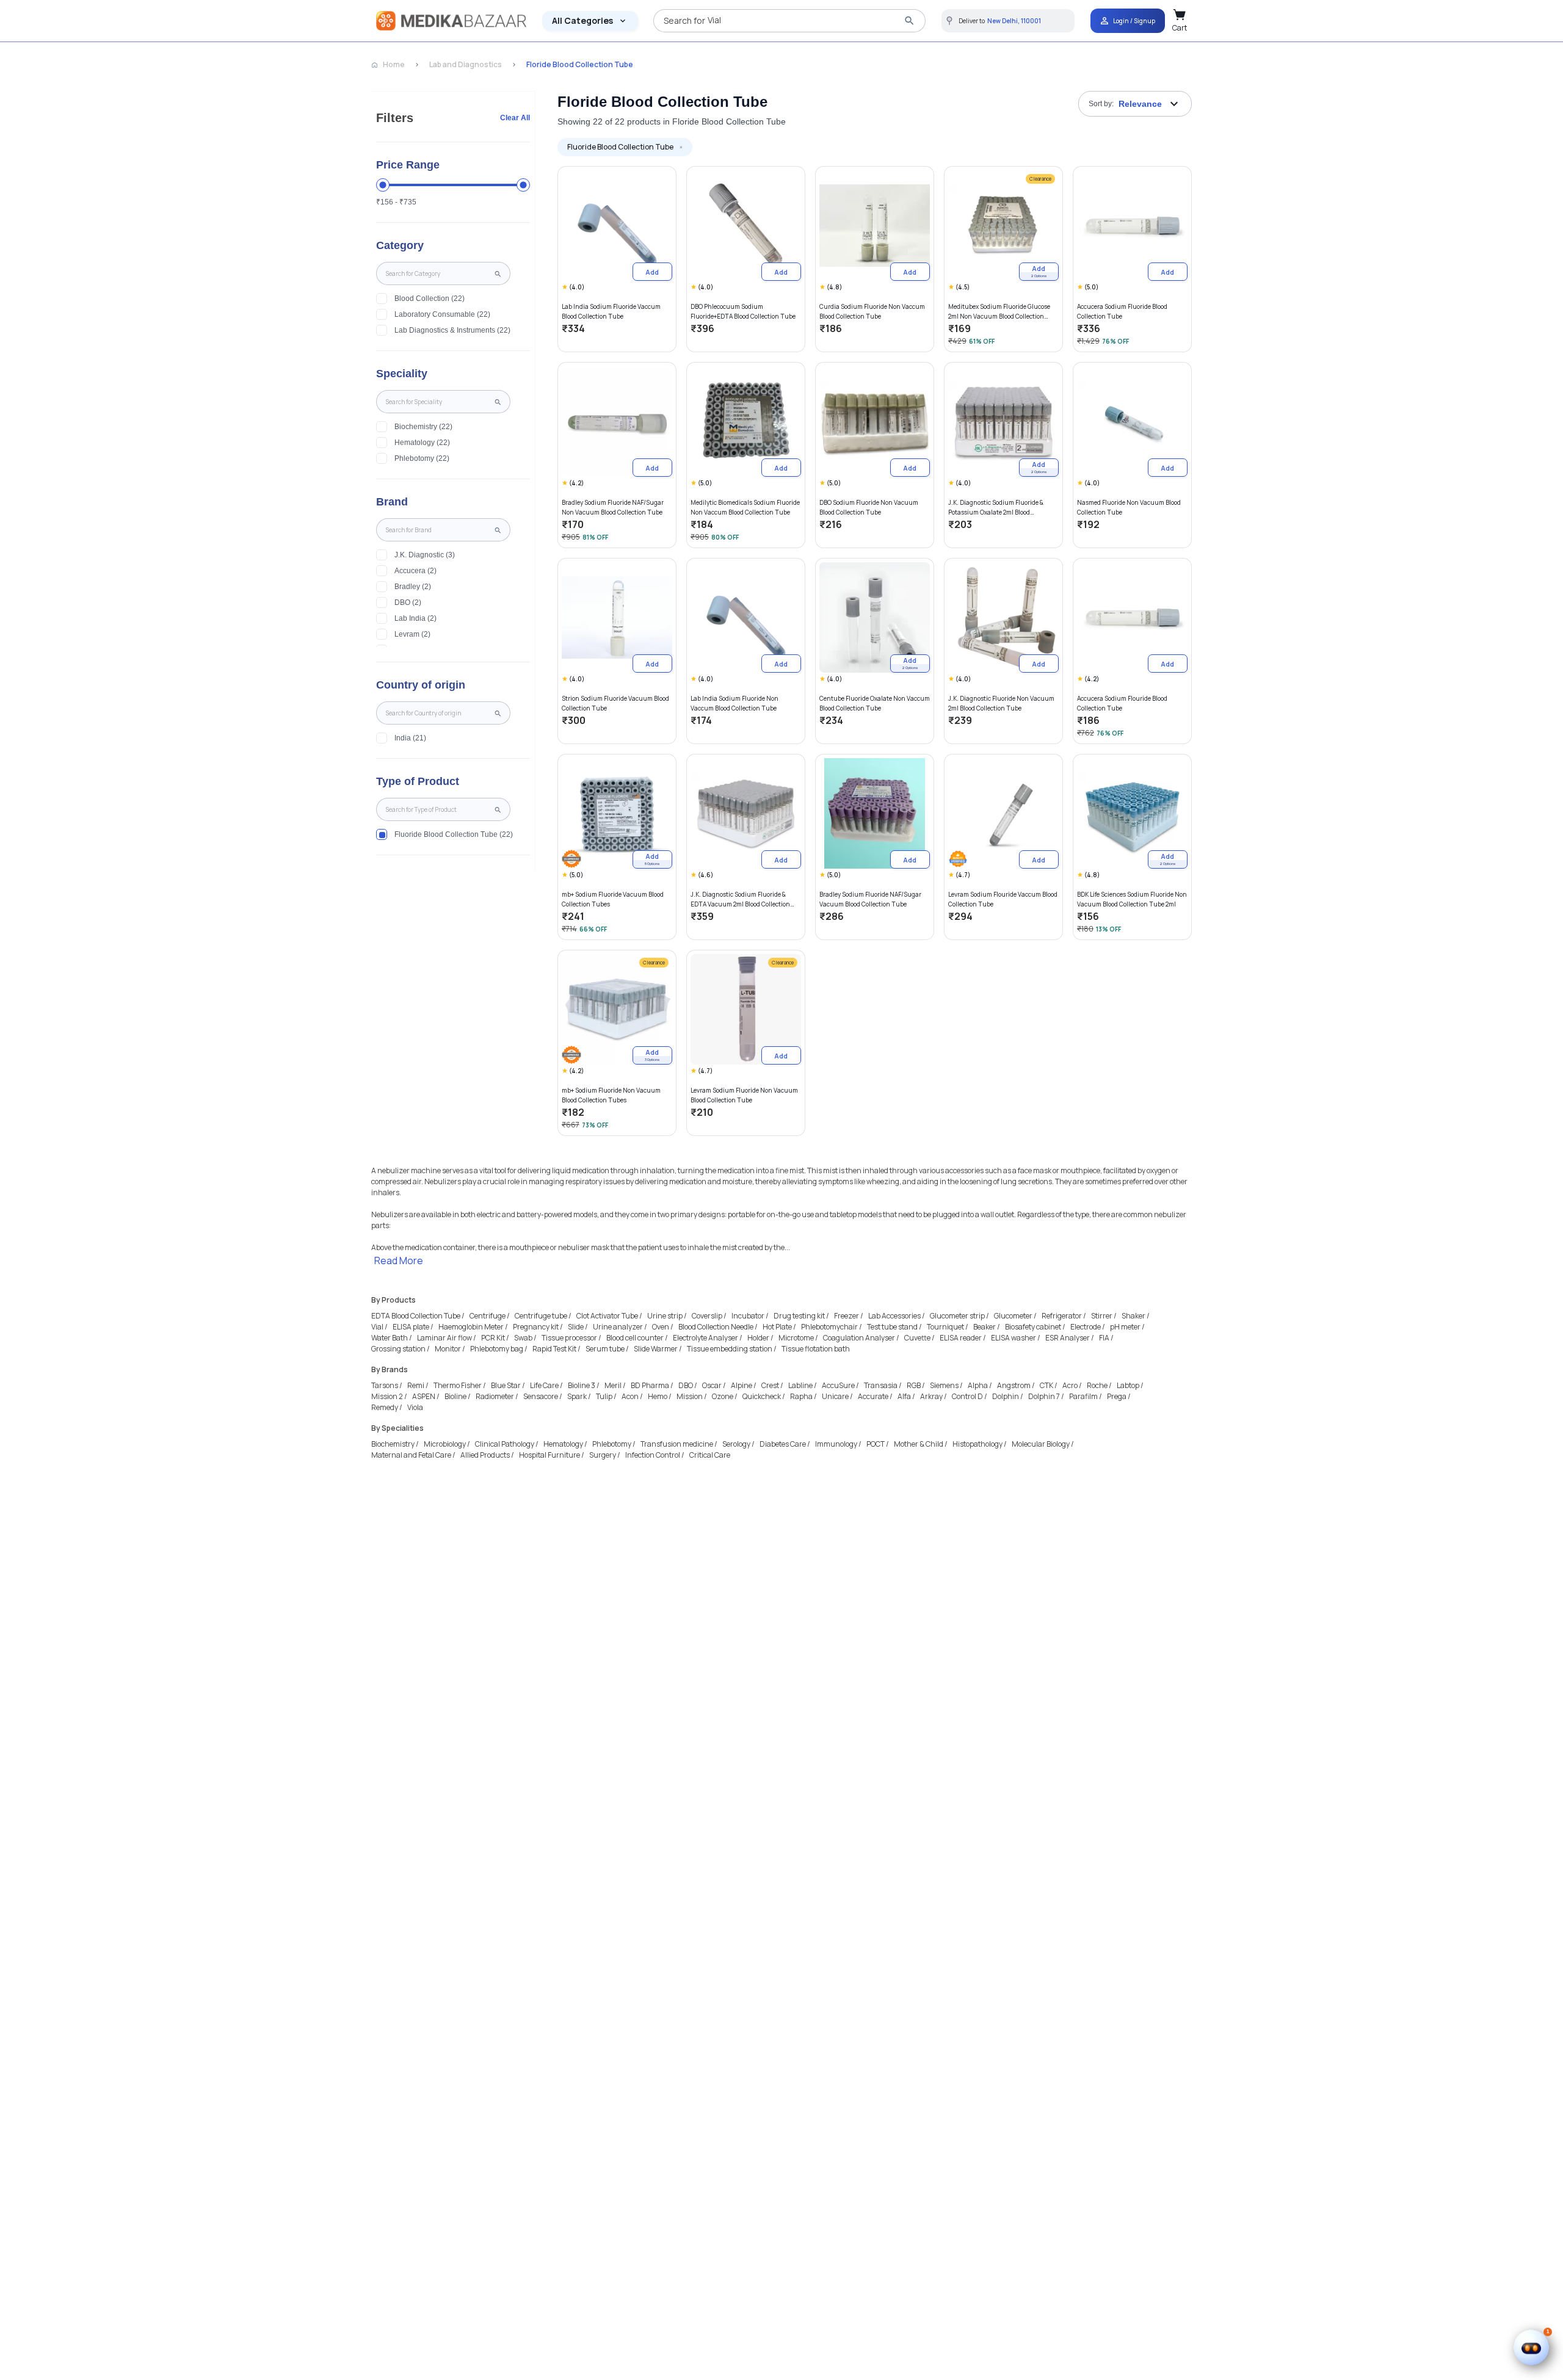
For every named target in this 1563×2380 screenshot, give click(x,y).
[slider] (383, 185)
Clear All (515, 118)
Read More (399, 1261)
